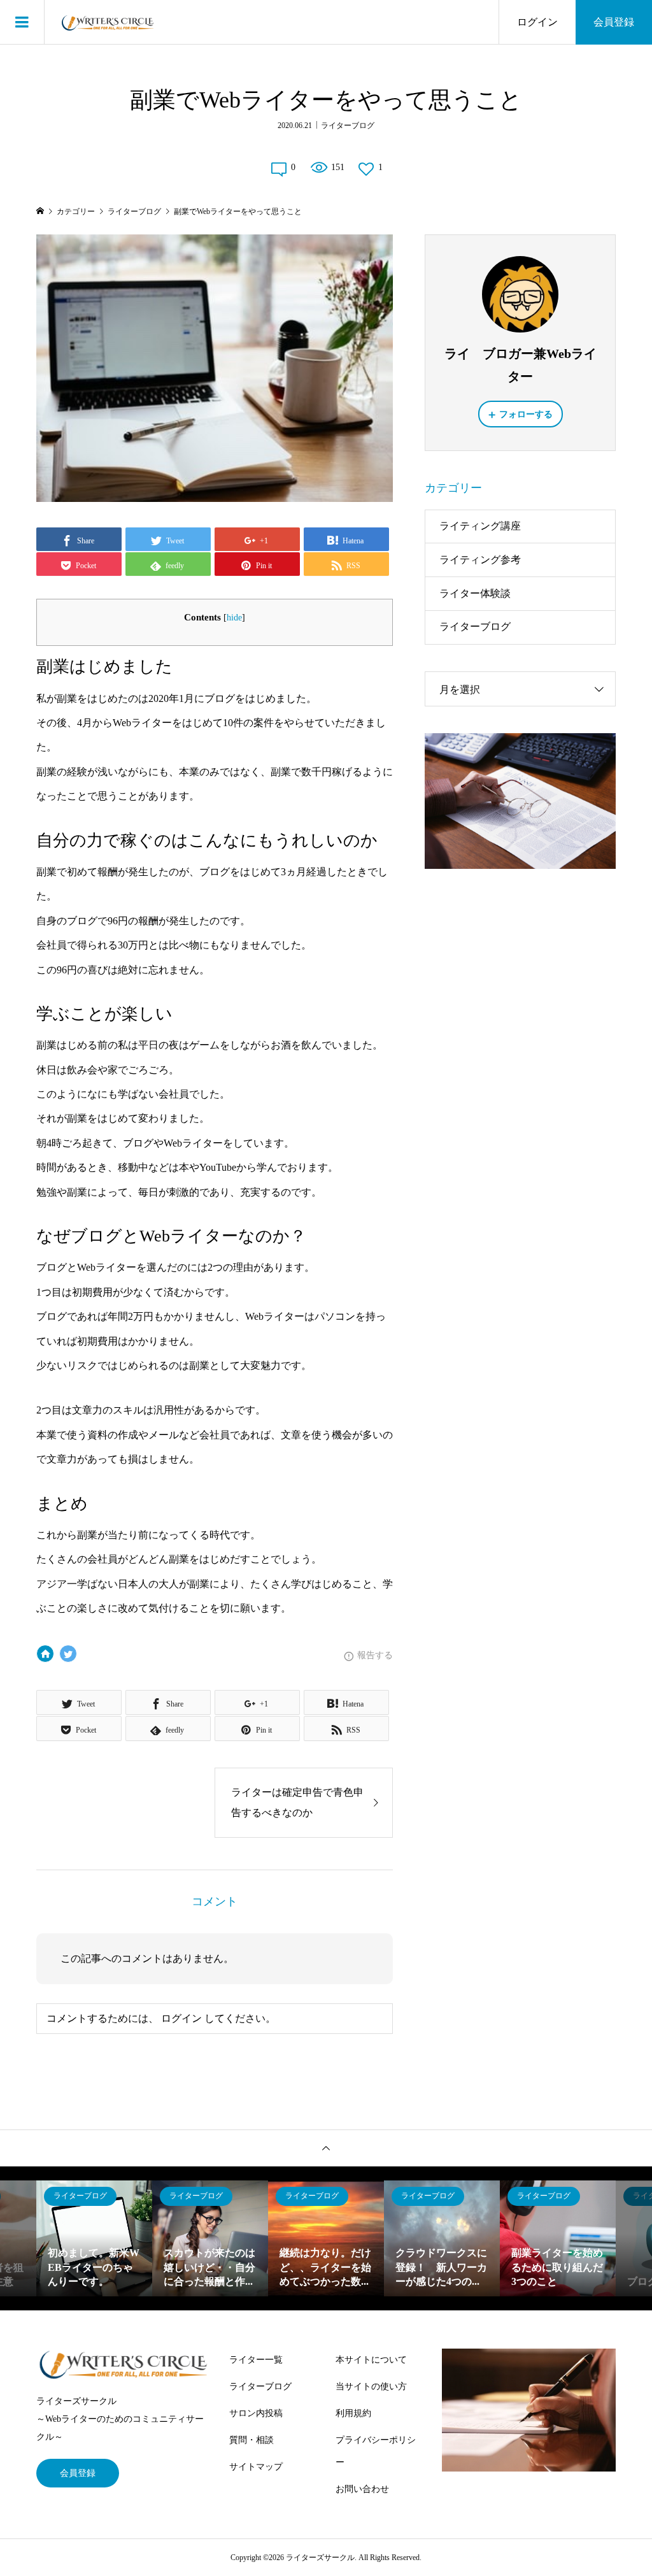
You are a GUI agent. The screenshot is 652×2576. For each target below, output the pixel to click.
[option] (94, 2238)
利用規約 (353, 2413)
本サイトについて (371, 2360)
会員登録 (614, 22)
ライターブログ (348, 125)
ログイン (537, 22)
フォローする (526, 414)
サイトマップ (256, 2467)
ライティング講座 (480, 526)
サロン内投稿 (256, 2413)
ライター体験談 (475, 593)
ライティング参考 (480, 560)
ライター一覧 (256, 2360)
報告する (375, 1655)
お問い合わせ (362, 2489)
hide (234, 618)
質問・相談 (252, 2440)
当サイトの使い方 (371, 2386)
